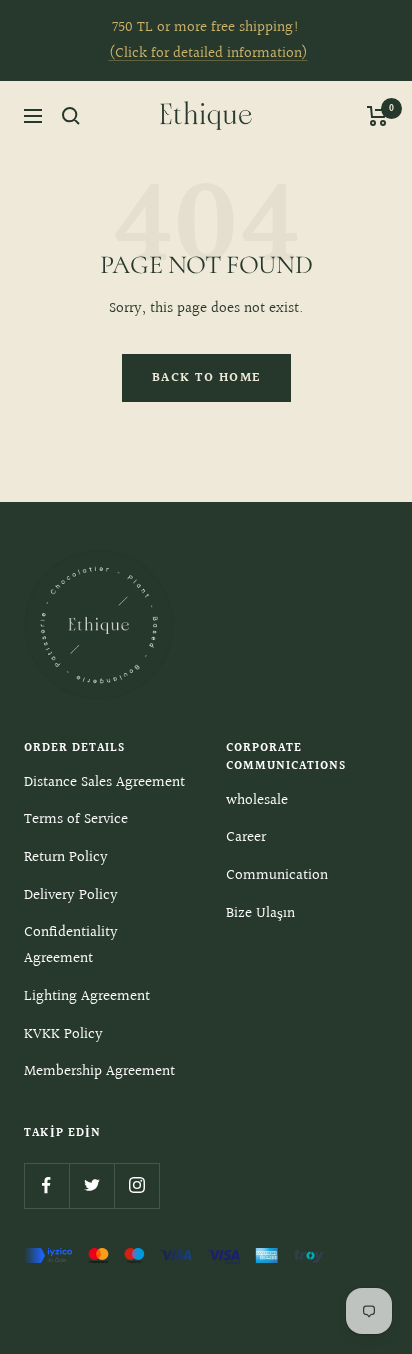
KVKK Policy (63, 1034)
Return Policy (66, 857)
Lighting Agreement (87, 996)
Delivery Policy (71, 895)
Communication (277, 875)
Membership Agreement (99, 1071)
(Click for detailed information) (208, 53)
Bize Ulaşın (260, 913)
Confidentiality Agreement (71, 945)
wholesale (257, 800)
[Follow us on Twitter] (91, 1185)
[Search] (71, 116)
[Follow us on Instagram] (136, 1185)
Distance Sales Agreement (104, 782)
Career (246, 837)
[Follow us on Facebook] (46, 1185)
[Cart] (377, 116)
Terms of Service (76, 819)
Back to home (206, 378)
